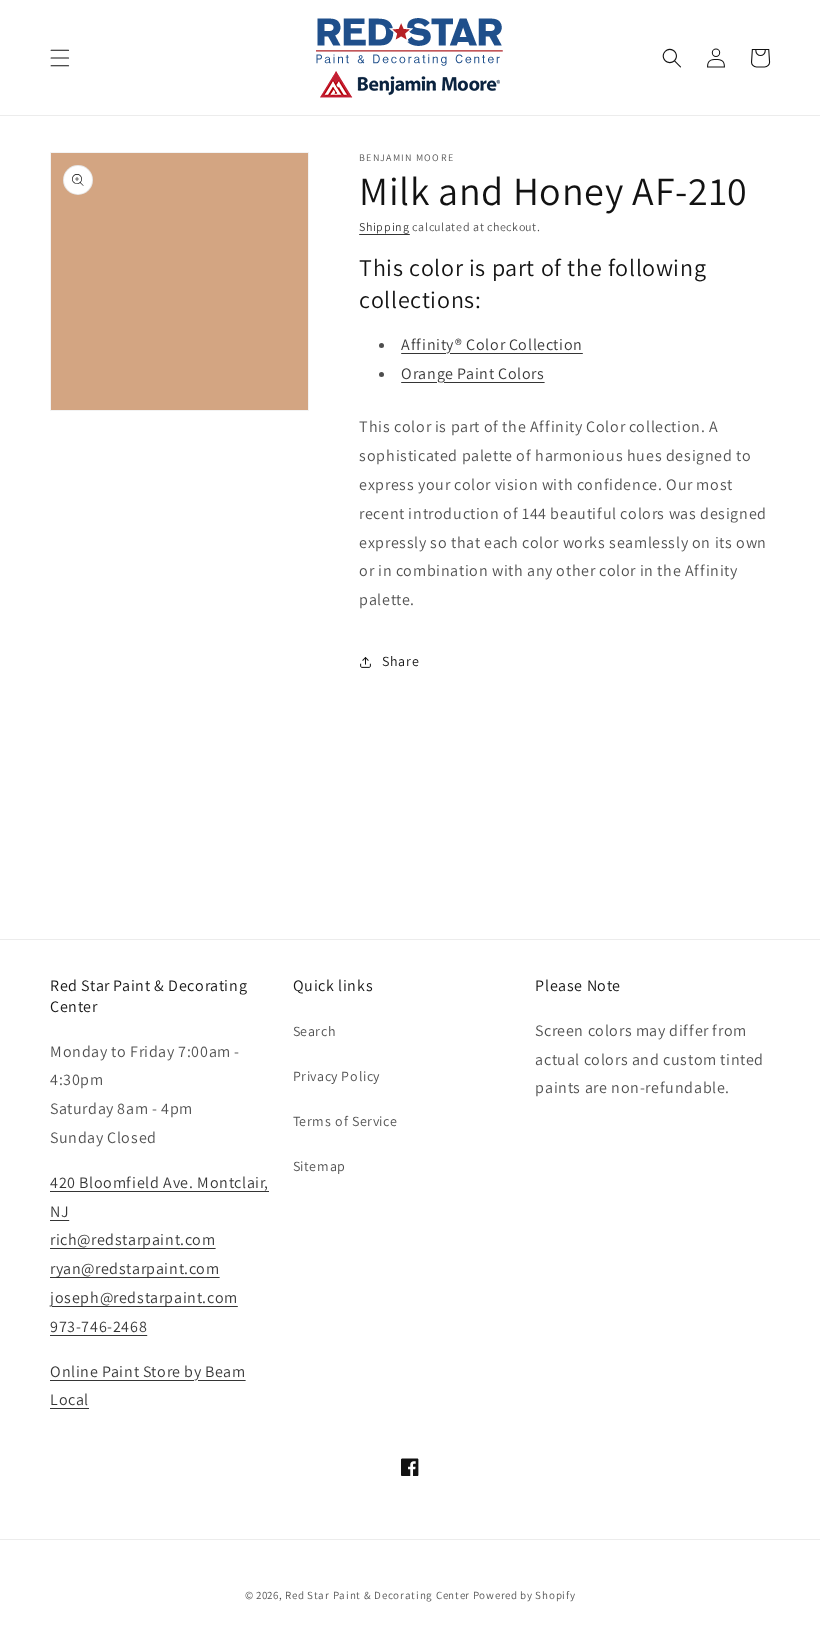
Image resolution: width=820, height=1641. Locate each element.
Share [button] (400, 661)
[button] (60, 58)
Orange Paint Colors (472, 373)
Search (315, 1031)
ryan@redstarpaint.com (135, 1268)
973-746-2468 (98, 1326)
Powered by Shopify (524, 1595)
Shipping (384, 226)
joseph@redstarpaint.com (144, 1297)
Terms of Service (345, 1121)
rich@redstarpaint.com (133, 1239)
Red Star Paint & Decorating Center (377, 1595)
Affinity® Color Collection (492, 344)
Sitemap (319, 1166)
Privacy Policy (336, 1076)
